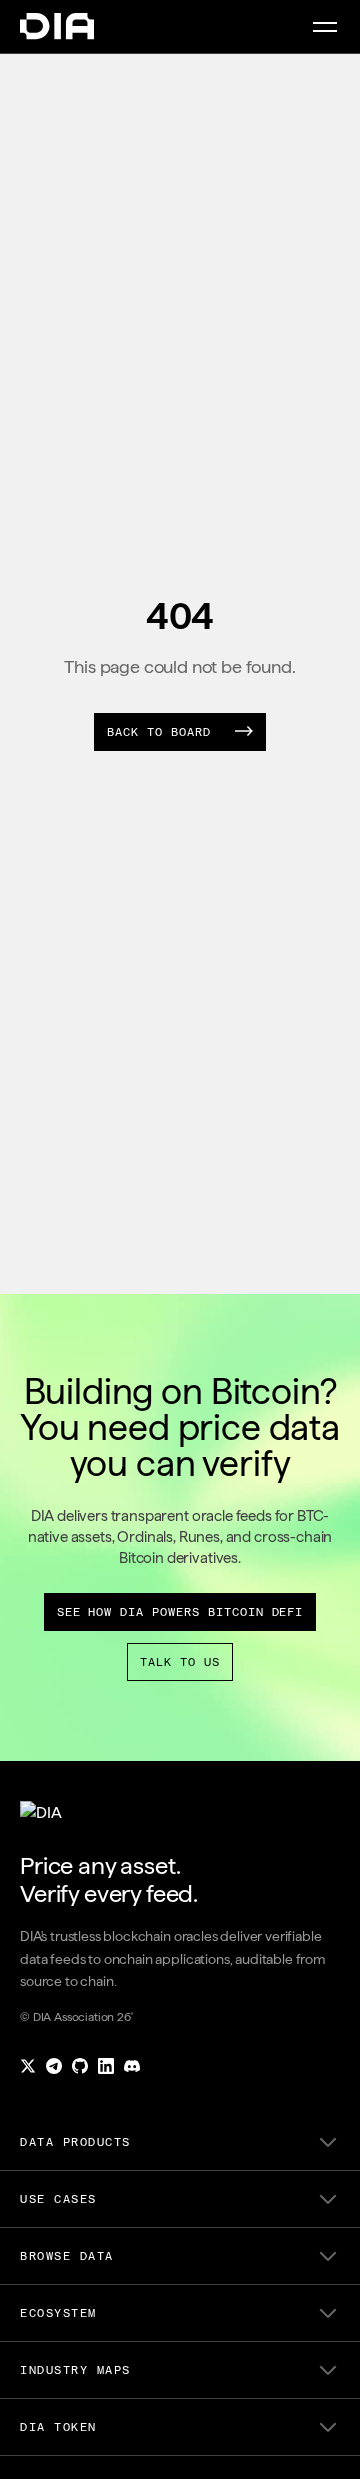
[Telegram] (54, 2066)
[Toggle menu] (325, 27)
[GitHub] (80, 2066)
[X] (28, 2066)
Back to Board (158, 732)
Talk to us (180, 1662)
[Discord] (132, 2066)
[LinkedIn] (106, 2066)
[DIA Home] (57, 26)
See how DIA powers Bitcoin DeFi (180, 1612)
